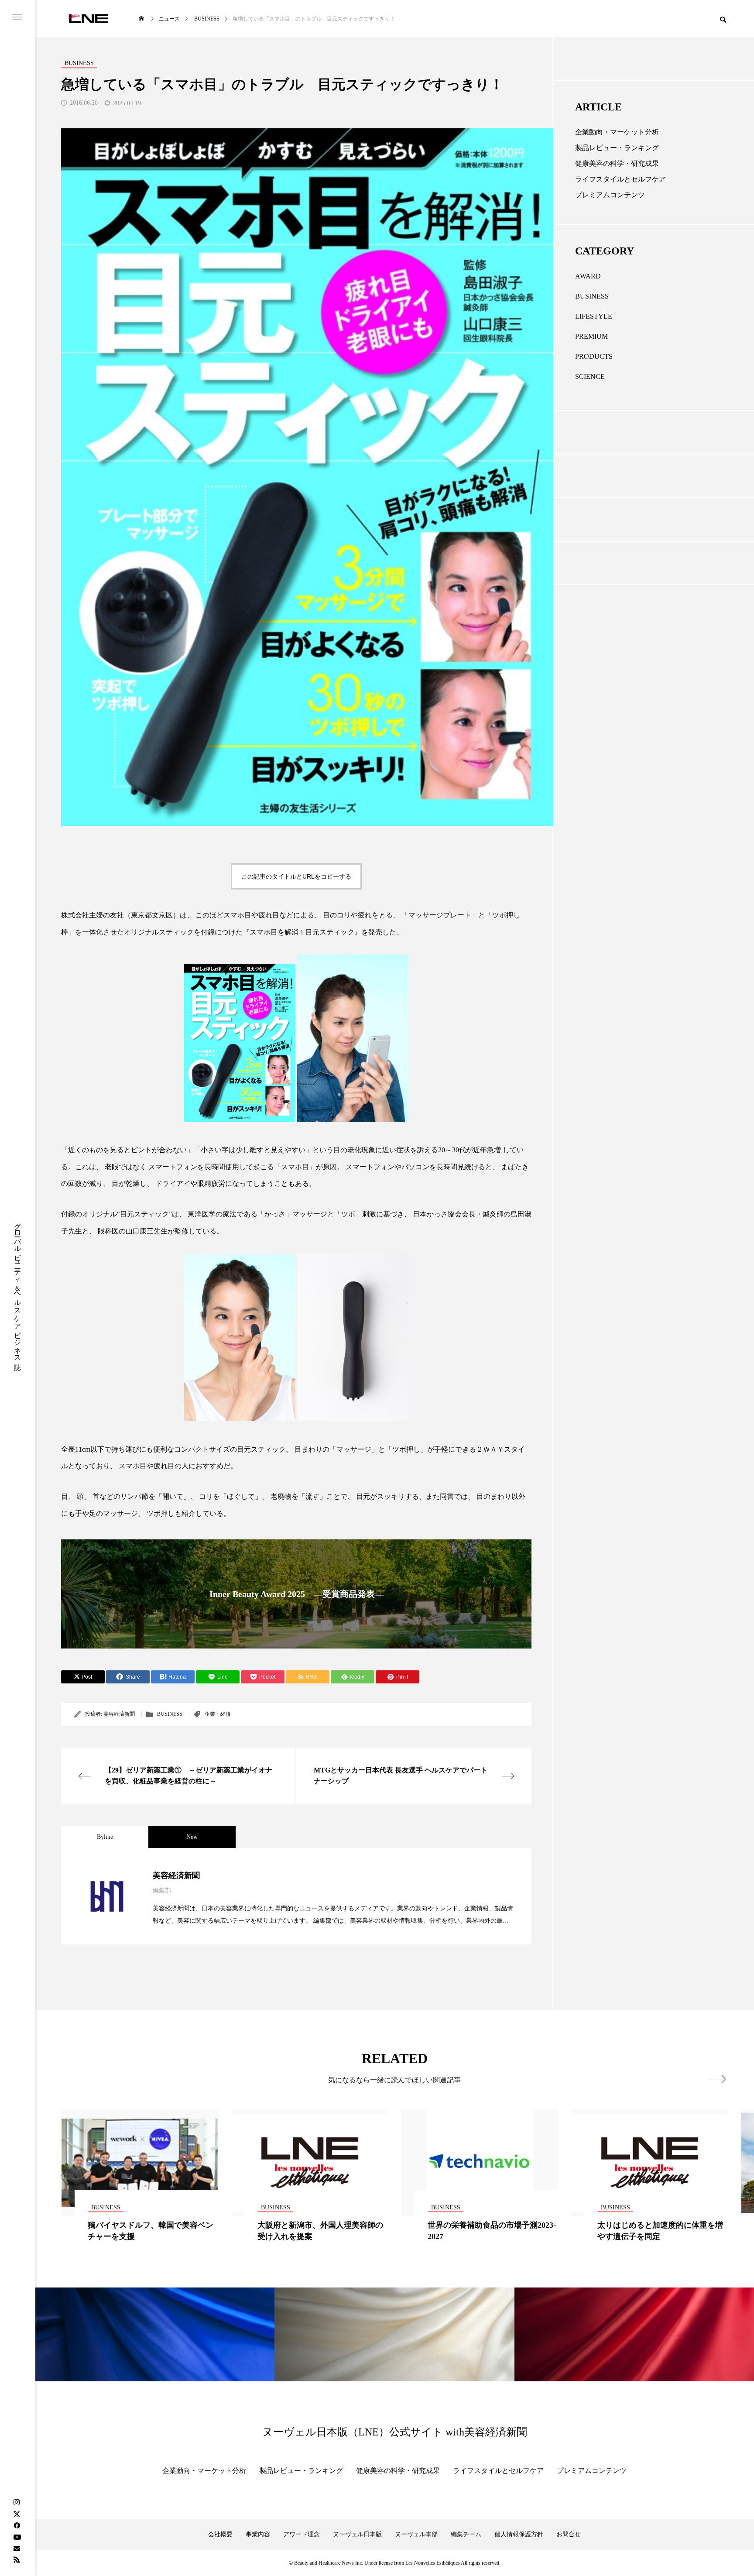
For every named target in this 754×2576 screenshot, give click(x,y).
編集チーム (466, 2534)
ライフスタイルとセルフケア (620, 179)
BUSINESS (170, 1714)
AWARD (588, 276)
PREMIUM (591, 336)
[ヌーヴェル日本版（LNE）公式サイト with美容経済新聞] (88, 19)
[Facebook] (17, 2525)
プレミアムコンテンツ (610, 195)
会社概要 (220, 2534)
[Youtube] (17, 2537)
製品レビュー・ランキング (617, 148)
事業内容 (258, 2534)
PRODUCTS (594, 356)
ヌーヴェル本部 (416, 2534)
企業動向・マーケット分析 (617, 132)
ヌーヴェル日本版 (357, 2534)
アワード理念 (302, 2534)
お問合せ (569, 2534)
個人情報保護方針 (519, 2534)
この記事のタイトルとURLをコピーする (296, 876)
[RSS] (17, 2559)
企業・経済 (218, 1714)
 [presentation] (718, 2079)
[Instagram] (17, 2503)
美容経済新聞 (119, 1714)
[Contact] (17, 2548)
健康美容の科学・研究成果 (617, 163)
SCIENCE (590, 376)
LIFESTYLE (594, 316)
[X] (17, 2514)
